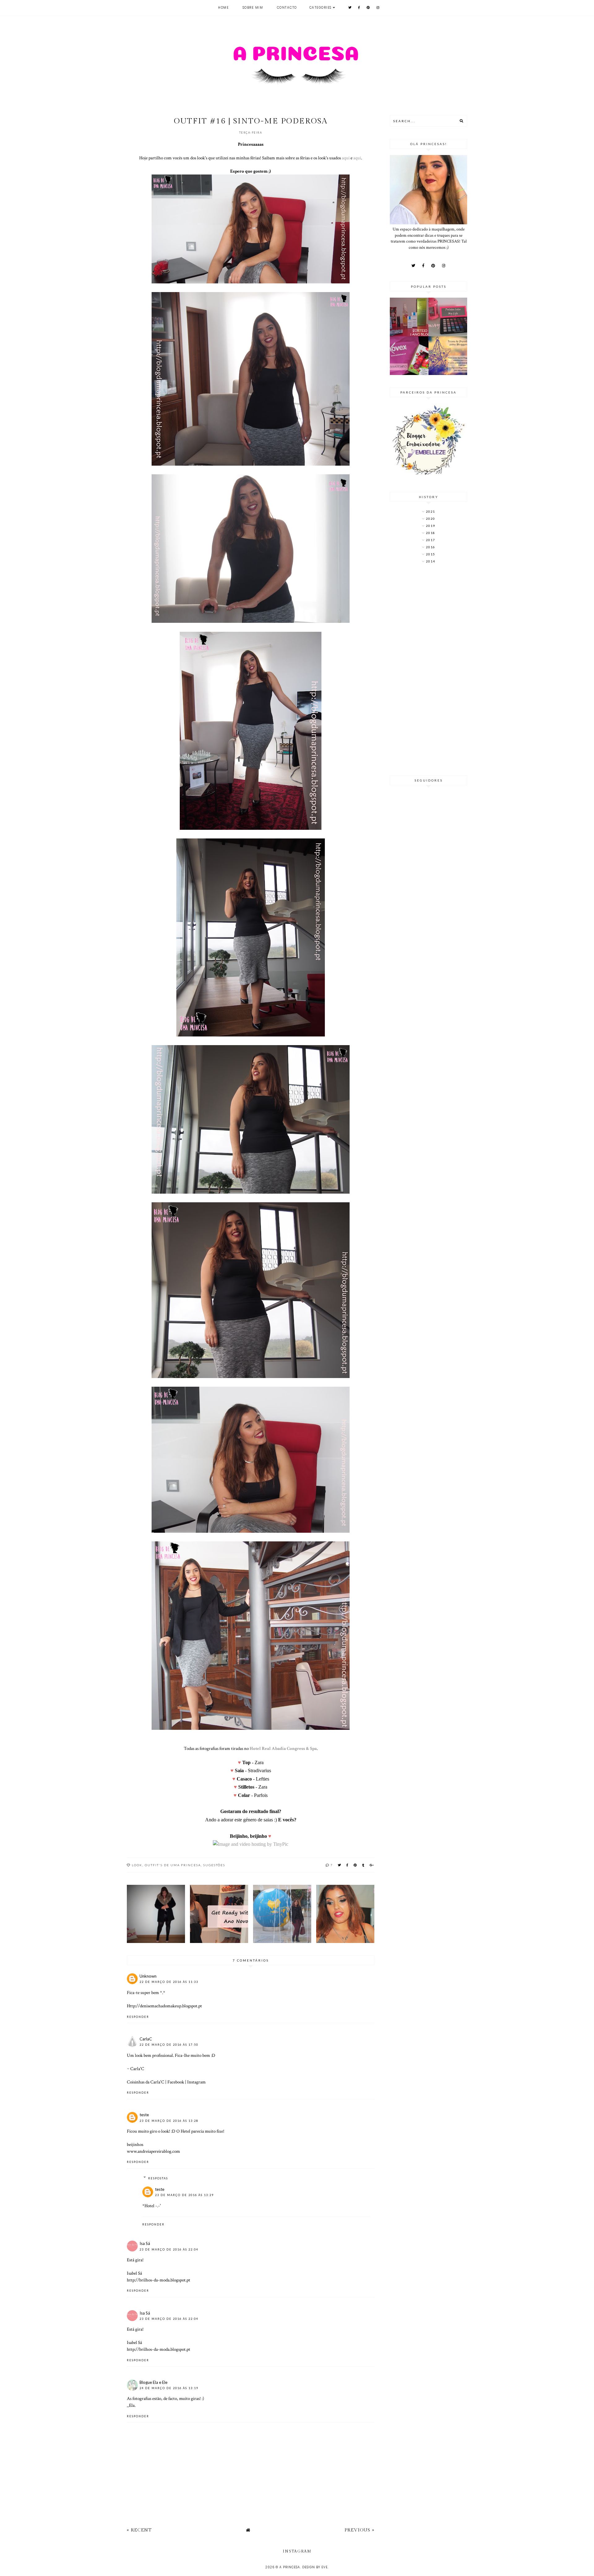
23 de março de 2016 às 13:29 (184, 2195)
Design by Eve (315, 2567)
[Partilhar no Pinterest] (355, 1865)
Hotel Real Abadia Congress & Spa (283, 1748)
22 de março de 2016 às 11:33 (169, 1982)
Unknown (148, 1976)
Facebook (176, 2082)
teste (144, 2115)
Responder (138, 2017)
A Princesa (290, 2567)
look (137, 1865)
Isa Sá (145, 2243)
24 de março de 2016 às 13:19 (169, 2388)
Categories (321, 8)
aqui (346, 158)
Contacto (287, 8)
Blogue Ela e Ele (153, 2382)
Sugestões (214, 1865)
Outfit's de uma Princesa (173, 1865)
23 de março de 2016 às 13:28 (169, 2121)
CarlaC (146, 2039)
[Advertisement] (428, 670)
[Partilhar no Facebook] (348, 1865)
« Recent (139, 2530)
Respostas (158, 2178)
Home (223, 8)
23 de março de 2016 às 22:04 (169, 2249)
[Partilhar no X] (340, 1865)
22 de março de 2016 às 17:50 (169, 2045)
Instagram (196, 2082)
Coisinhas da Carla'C (146, 2082)
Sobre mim (253, 8)
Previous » (359, 2530)
